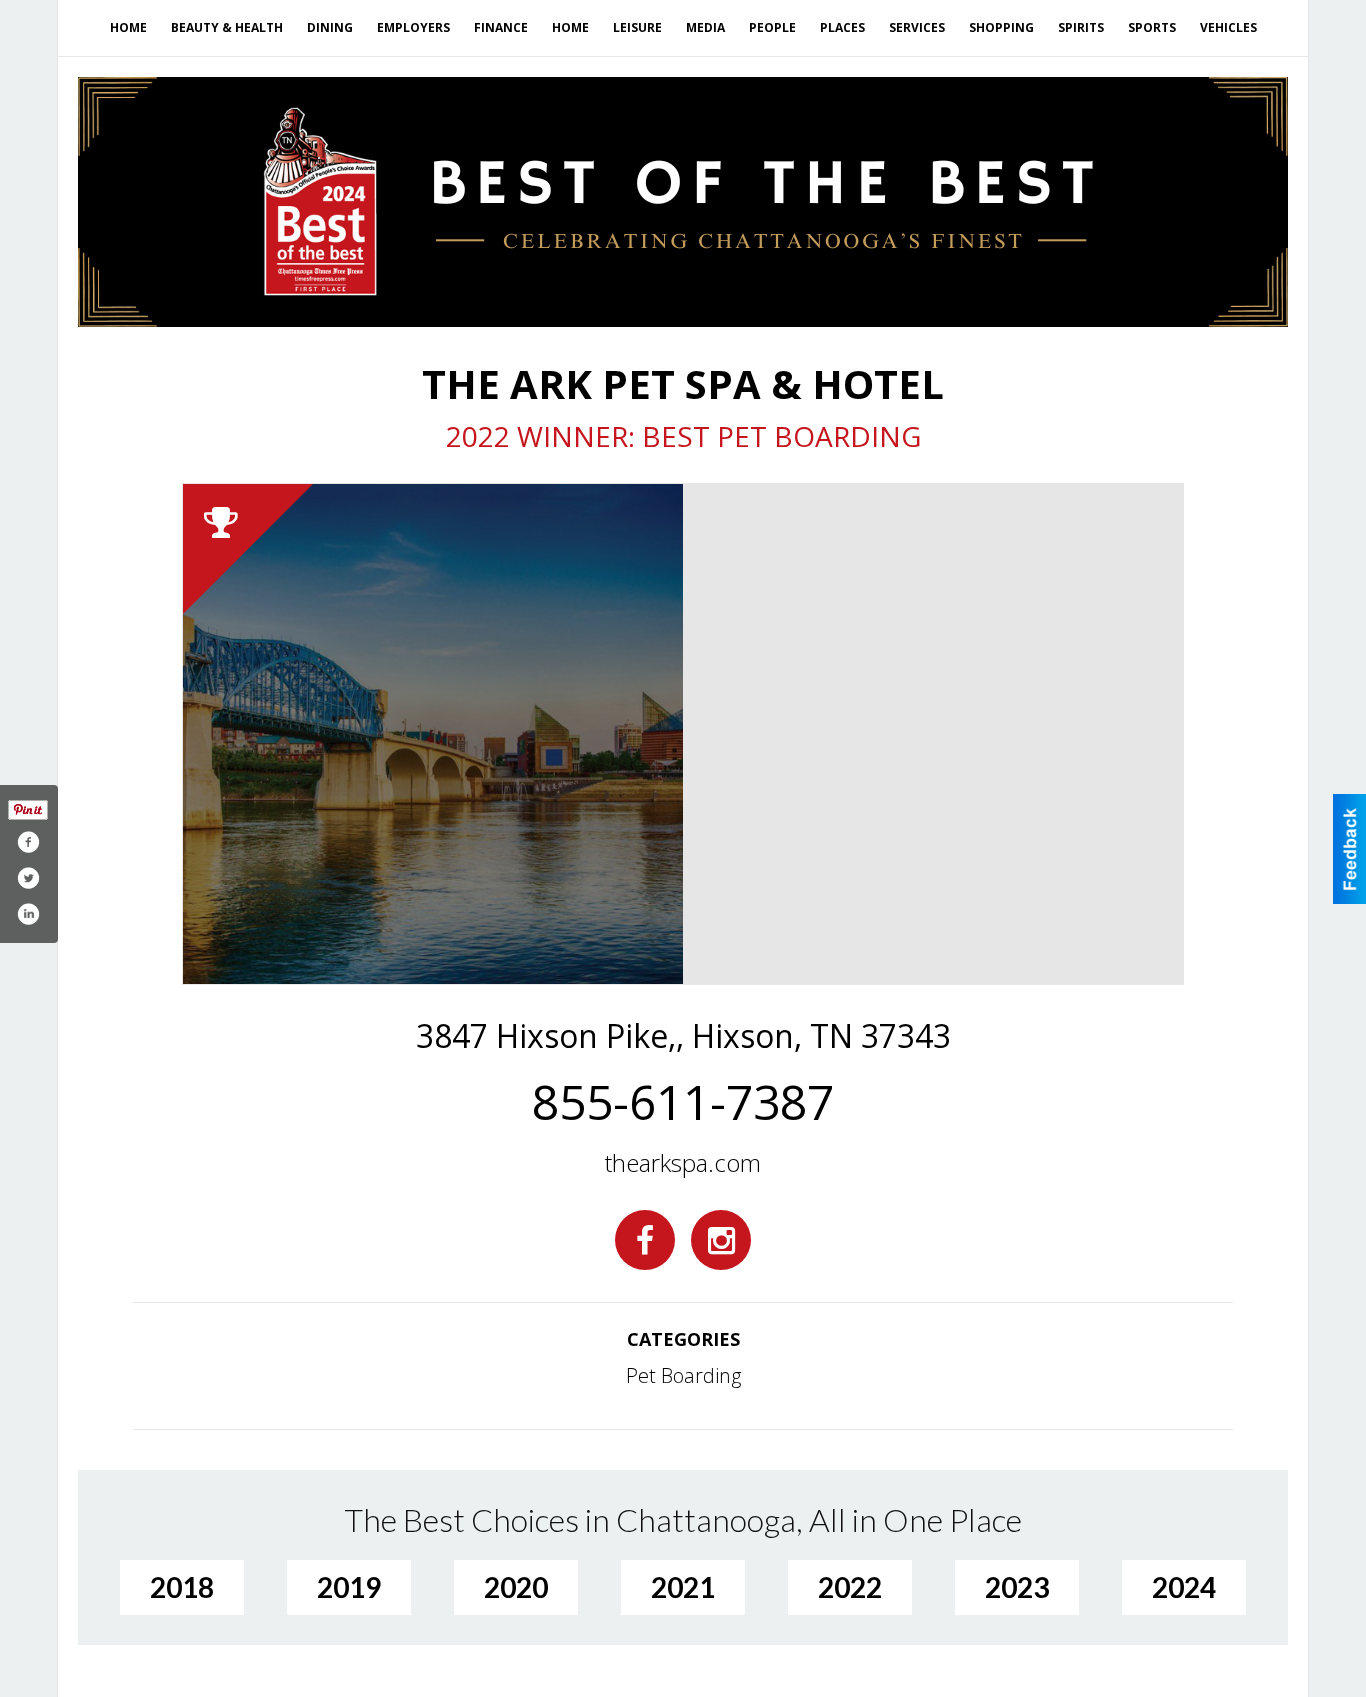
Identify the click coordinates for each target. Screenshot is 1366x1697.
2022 (850, 1587)
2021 (683, 1587)
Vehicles (1228, 27)
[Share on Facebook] (28, 842)
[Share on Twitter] (28, 878)
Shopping (1001, 27)
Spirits (1081, 27)
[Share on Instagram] (28, 914)
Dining (330, 27)
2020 (516, 1587)
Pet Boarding (683, 1375)
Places (842, 27)
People (772, 27)
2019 (349, 1587)
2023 (1017, 1587)
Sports (1152, 27)
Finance (501, 27)
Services (917, 27)
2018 (182, 1587)
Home (128, 27)
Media (705, 27)
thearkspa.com (683, 1162)
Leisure (637, 27)
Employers (413, 27)
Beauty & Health (227, 27)
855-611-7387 (683, 1102)
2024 (1184, 1587)
